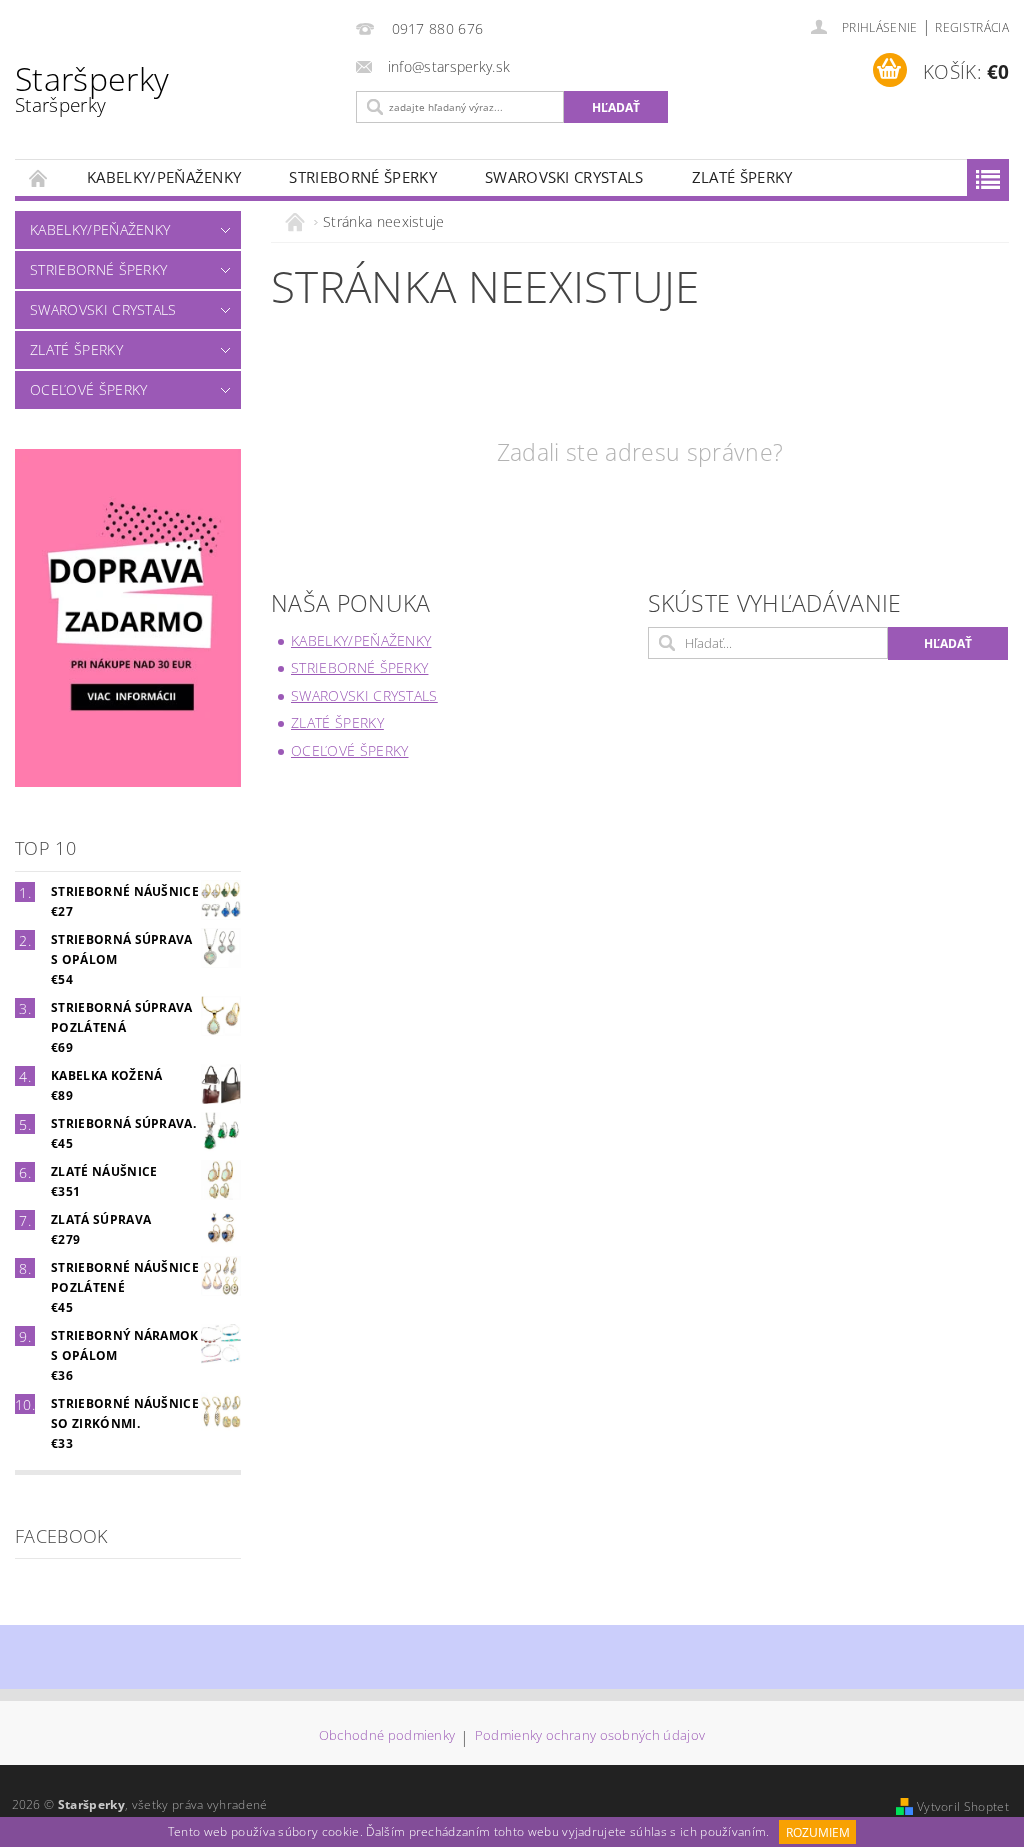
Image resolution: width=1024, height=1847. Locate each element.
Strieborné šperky (362, 177)
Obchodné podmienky (387, 1736)
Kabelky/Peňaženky (164, 177)
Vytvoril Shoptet (963, 1806)
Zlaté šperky (742, 177)
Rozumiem (818, 1832)
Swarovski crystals (564, 177)
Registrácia (972, 27)
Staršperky (92, 87)
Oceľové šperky (88, 389)
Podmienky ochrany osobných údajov (590, 1736)
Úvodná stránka (39, 177)
